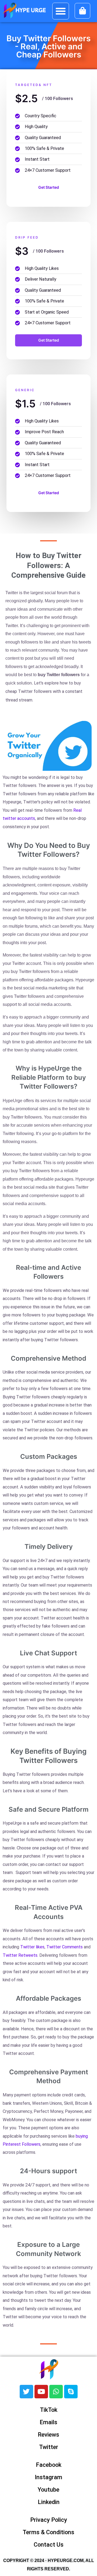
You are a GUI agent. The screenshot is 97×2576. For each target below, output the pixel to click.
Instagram (48, 2477)
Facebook (49, 2465)
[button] (61, 11)
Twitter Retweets (20, 1955)
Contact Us (49, 2545)
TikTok (49, 2410)
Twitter (49, 2447)
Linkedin (49, 2502)
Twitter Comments (65, 1947)
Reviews (48, 2435)
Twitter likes (32, 1947)
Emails (48, 2422)
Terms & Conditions (48, 2532)
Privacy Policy (49, 2520)
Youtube (48, 2490)
